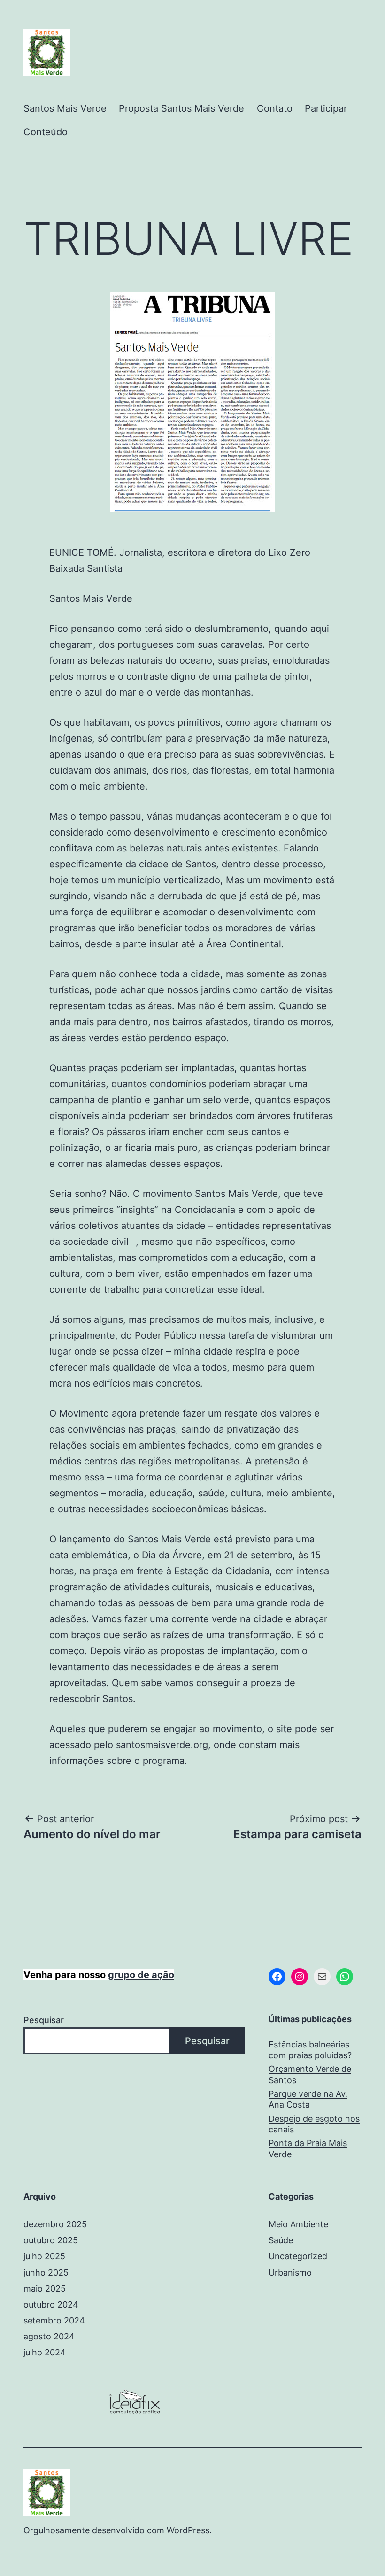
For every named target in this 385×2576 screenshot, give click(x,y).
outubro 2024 (51, 2304)
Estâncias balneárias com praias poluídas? (310, 2050)
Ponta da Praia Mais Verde (308, 2148)
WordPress (188, 2530)
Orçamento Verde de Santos (310, 2074)
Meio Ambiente (298, 2224)
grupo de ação (141, 1975)
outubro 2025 (51, 2240)
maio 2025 (45, 2288)
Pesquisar (44, 2020)
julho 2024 (45, 2352)
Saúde (281, 2240)
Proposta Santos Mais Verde (181, 108)
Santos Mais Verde (65, 108)
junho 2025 (46, 2273)
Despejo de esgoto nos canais (314, 2124)
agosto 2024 (49, 2336)
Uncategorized (298, 2256)
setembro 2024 (54, 2320)
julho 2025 (44, 2256)
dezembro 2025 (55, 2224)
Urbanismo (290, 2273)
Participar (326, 108)
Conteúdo (46, 132)
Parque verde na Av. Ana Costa (308, 2099)
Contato (275, 108)
